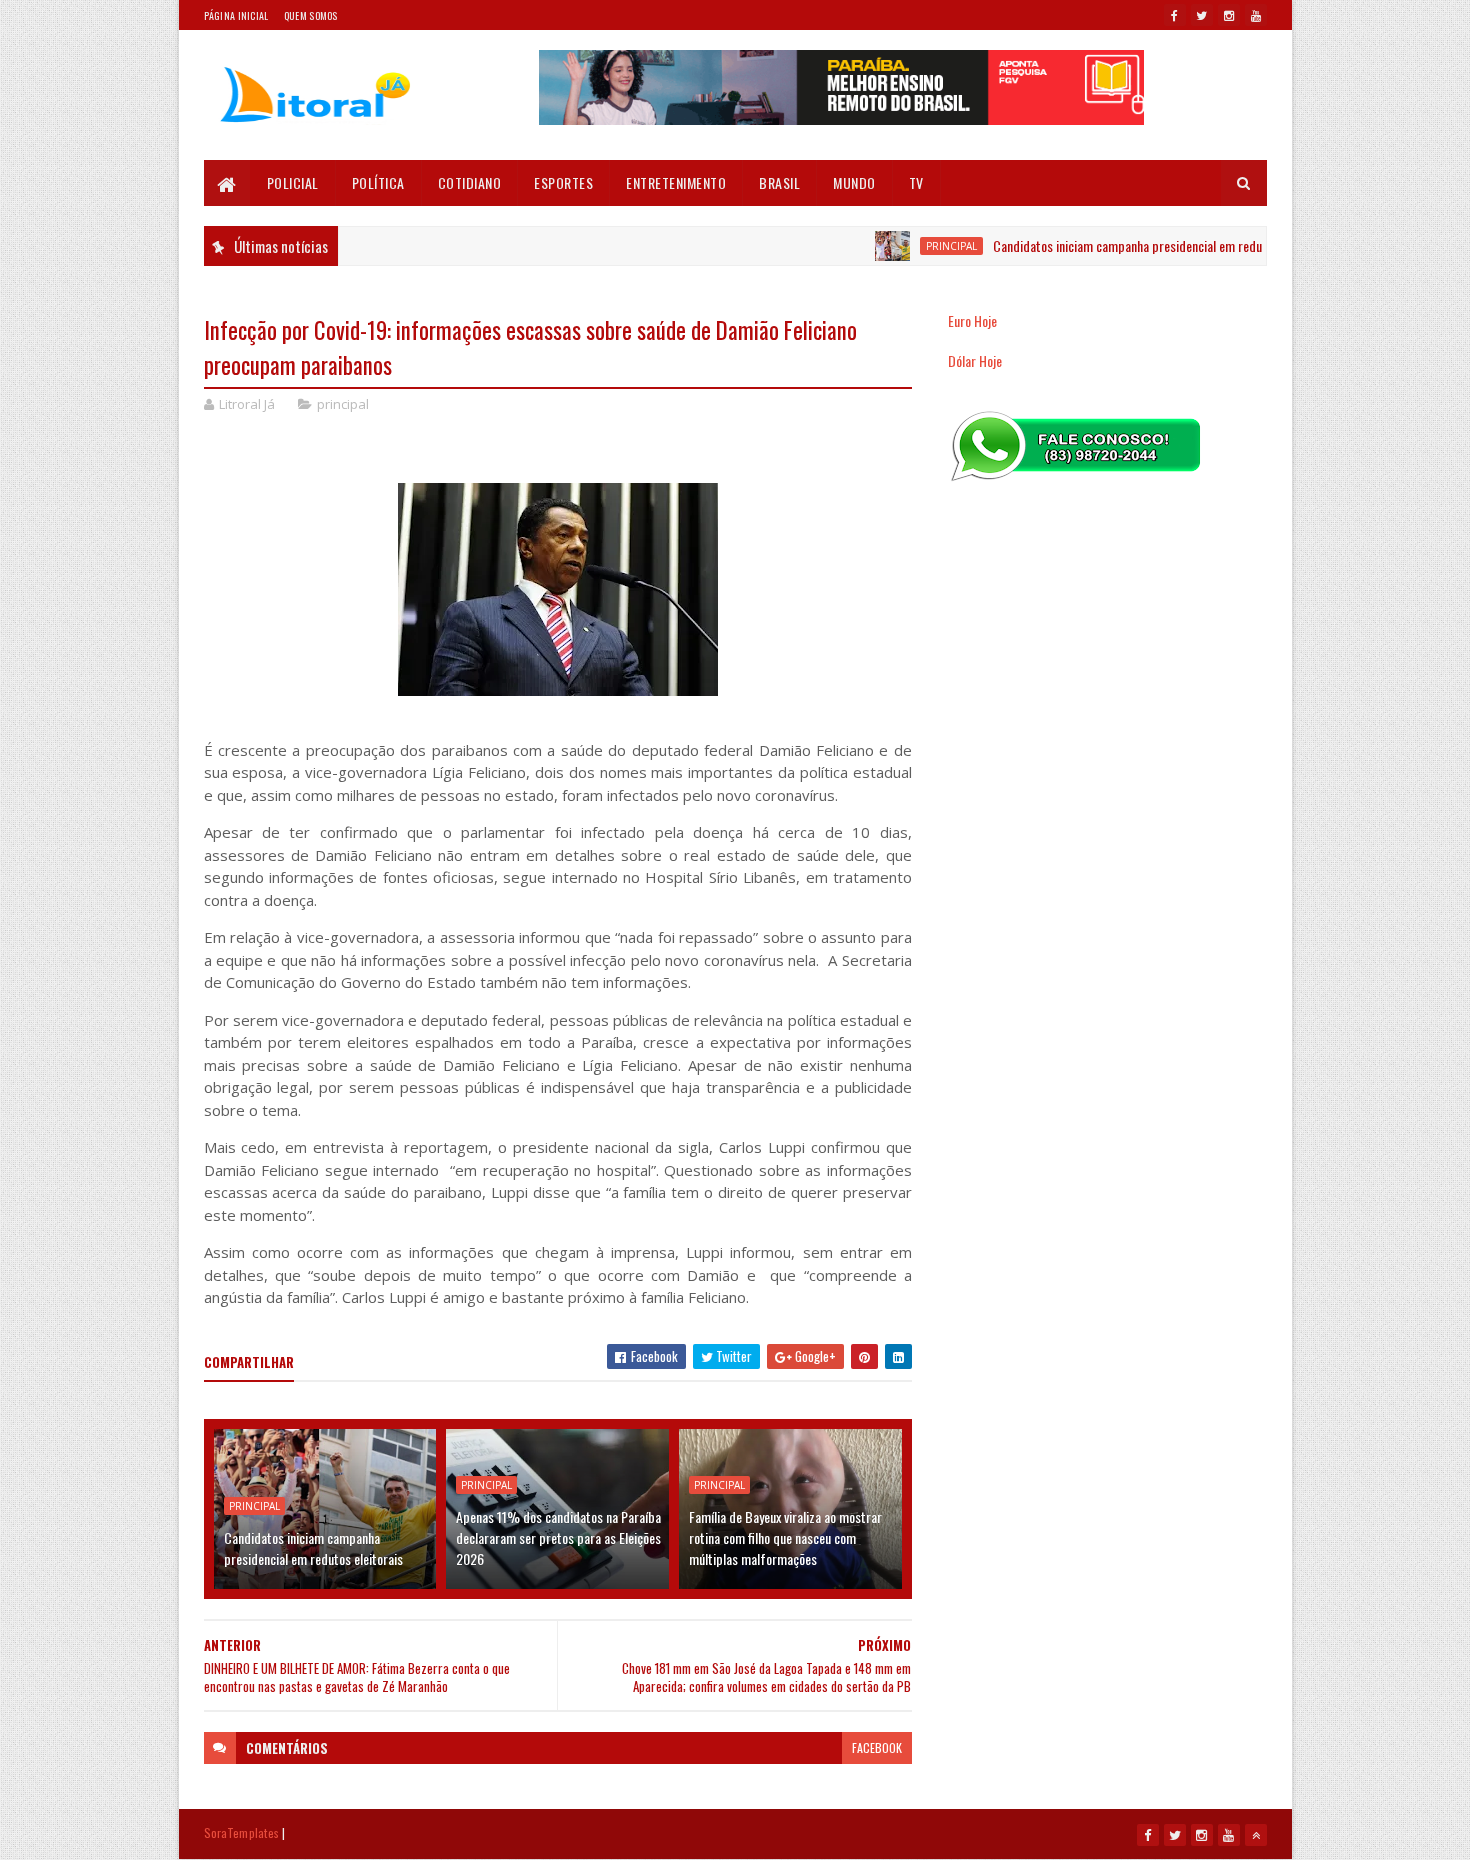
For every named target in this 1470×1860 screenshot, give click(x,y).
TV (916, 182)
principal (916, 246)
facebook (877, 1747)
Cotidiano (470, 182)
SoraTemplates (242, 1832)
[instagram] (1229, 15)
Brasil (779, 182)
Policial (293, 182)
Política (378, 182)
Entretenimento (676, 182)
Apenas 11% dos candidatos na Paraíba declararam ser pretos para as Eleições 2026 (558, 1537)
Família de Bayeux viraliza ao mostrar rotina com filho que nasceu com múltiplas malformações (785, 1537)
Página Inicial (236, 15)
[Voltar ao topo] (1256, 1835)
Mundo (854, 182)
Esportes (563, 182)
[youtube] (1256, 15)
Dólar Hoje (975, 360)
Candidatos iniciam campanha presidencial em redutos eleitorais (1127, 245)
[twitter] (1202, 15)
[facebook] (1175, 15)
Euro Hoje (972, 320)
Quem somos (311, 15)
